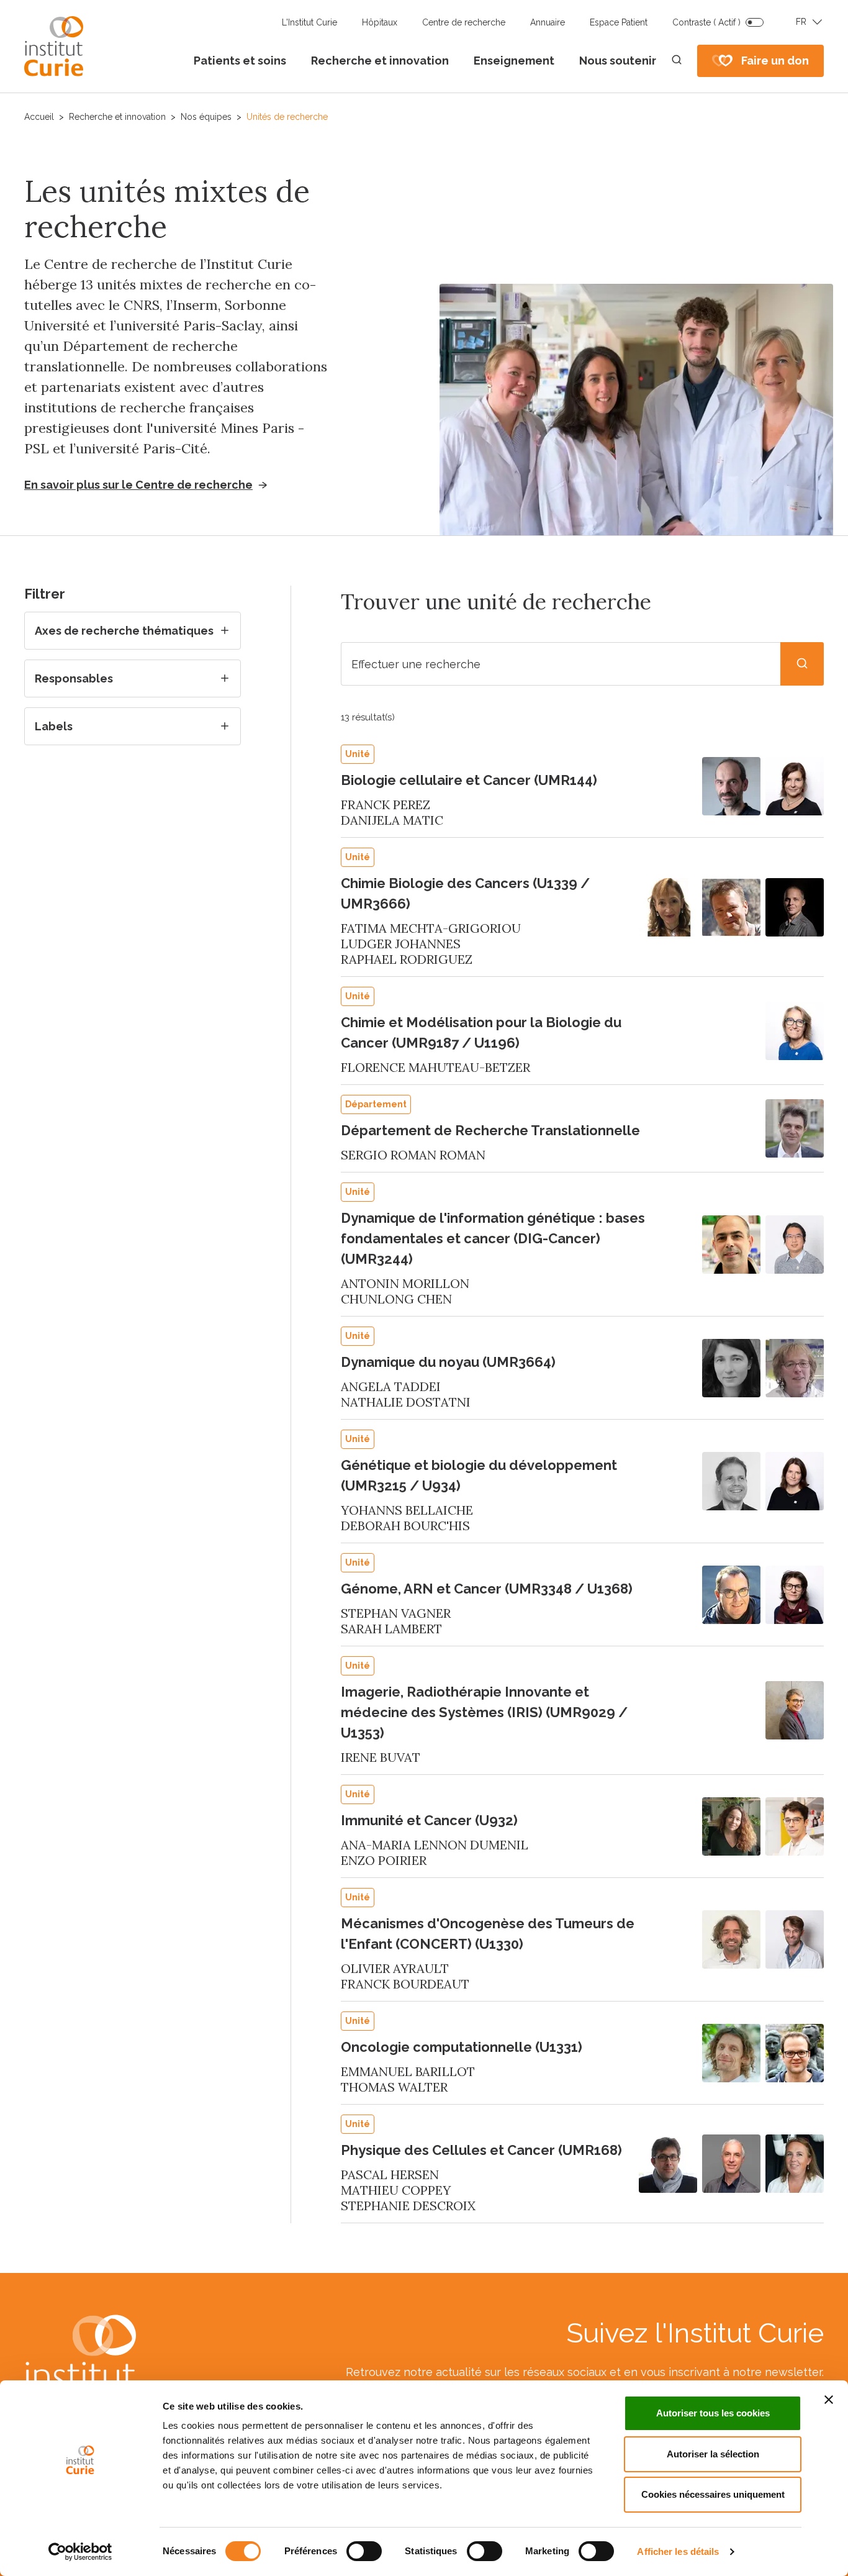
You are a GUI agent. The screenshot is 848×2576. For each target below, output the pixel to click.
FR (801, 22)
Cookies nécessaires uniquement (713, 2494)
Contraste (706, 22)
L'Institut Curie (309, 22)
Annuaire (548, 22)
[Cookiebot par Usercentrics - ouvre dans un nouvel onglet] (80, 2552)
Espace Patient (619, 22)
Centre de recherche (464, 22)
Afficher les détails (678, 2551)
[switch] (364, 2551)
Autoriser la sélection (713, 2454)
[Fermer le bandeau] (829, 2400)
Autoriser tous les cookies (713, 2413)
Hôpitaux (380, 22)
